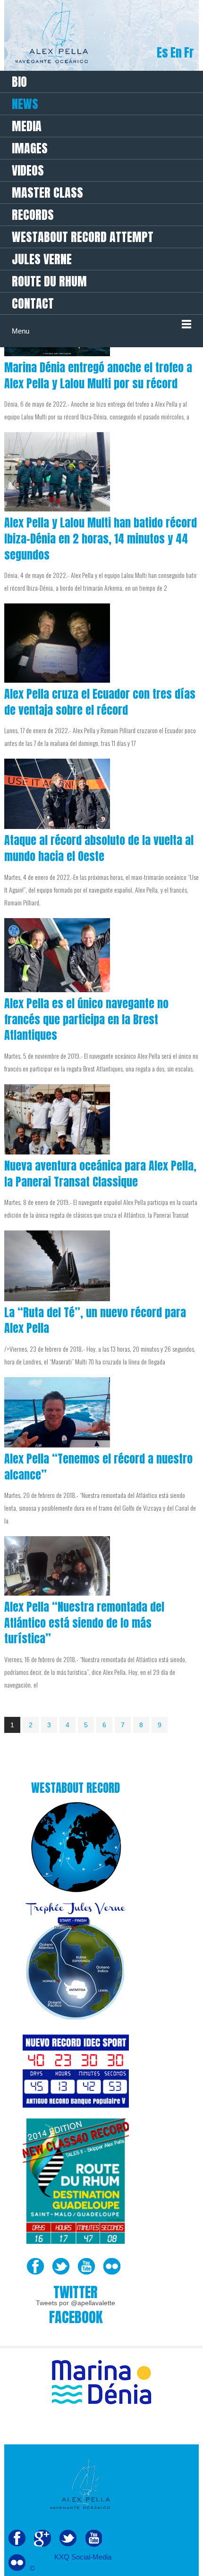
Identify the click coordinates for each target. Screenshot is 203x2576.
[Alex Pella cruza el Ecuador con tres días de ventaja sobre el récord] (57, 643)
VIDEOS (28, 170)
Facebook (35, 2267)
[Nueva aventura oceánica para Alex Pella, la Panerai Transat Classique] (57, 1119)
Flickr (112, 2267)
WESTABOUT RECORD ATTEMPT (83, 237)
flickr (17, 2563)
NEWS (25, 104)
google (42, 2538)
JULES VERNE (42, 259)
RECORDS (33, 215)
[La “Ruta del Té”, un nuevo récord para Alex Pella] (57, 1266)
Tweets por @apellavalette (76, 2303)
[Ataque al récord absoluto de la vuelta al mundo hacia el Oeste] (57, 794)
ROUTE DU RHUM (49, 281)
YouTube (86, 2267)
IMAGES (30, 148)
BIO (19, 82)
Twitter (61, 2267)
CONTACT (33, 303)
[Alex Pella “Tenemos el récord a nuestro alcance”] (57, 1412)
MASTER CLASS (47, 192)
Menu (21, 331)
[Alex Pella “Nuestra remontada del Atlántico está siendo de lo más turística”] (57, 1566)
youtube (93, 2538)
